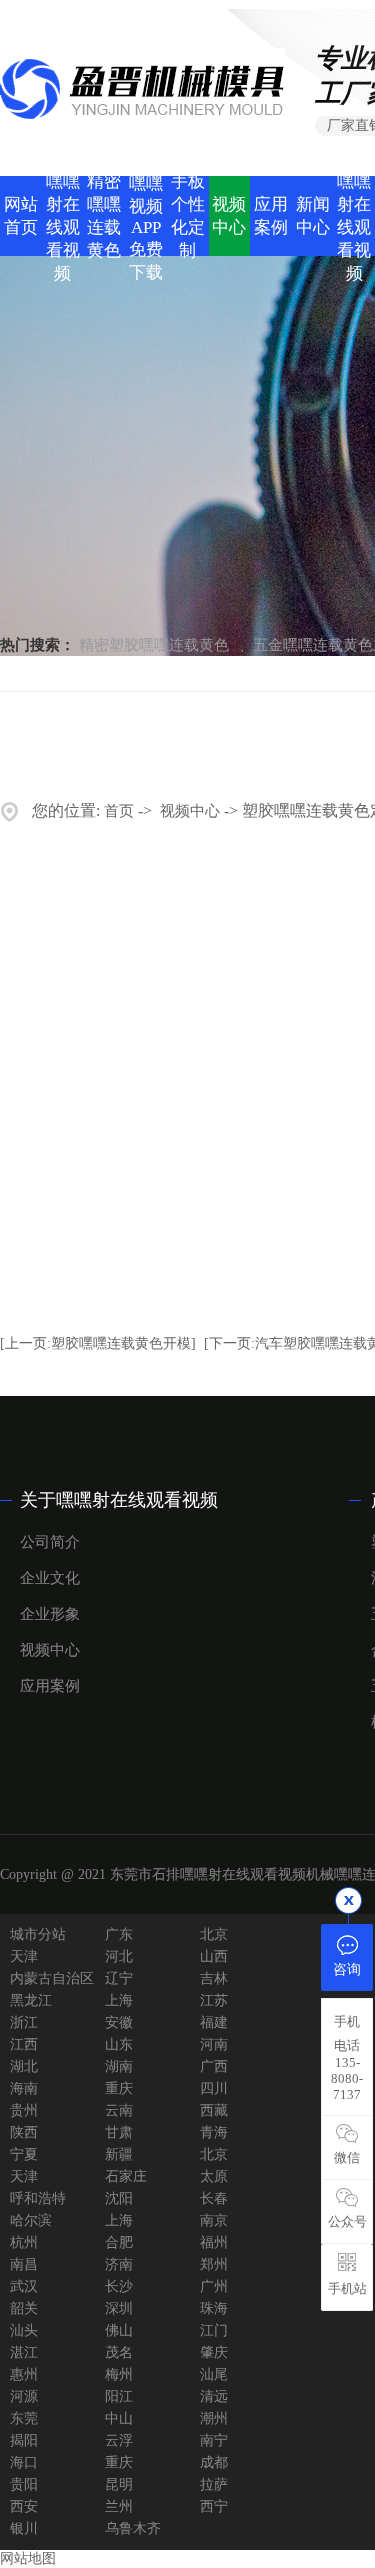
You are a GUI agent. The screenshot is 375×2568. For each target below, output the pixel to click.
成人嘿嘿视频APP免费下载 (146, 216)
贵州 (24, 2110)
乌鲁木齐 (133, 2528)
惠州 (24, 2374)
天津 (24, 1956)
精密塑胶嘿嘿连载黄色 (154, 645)
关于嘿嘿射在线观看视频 (119, 1500)
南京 (214, 2220)
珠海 (214, 2308)
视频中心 (229, 216)
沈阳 (119, 2198)
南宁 (214, 2440)
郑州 (214, 2264)
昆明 (119, 2484)
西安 (24, 2506)
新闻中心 (313, 216)
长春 (214, 2198)
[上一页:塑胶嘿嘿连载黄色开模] (98, 1343)
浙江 (24, 2022)
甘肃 (119, 2132)
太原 (214, 2176)
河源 (24, 2396)
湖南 (119, 2066)
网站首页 (21, 216)
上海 (119, 2000)
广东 (119, 1934)
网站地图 (28, 2558)
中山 (119, 2418)
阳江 (119, 2396)
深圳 (119, 2308)
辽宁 (119, 1978)
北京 (214, 1934)
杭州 (24, 2242)
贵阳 (24, 2484)
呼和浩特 (38, 2198)
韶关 (24, 2308)
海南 (24, 2088)
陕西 (24, 2132)
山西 (214, 1956)
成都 (214, 2462)
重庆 (119, 2088)
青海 (214, 2132)
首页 (119, 811)
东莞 (24, 2418)
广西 (214, 2066)
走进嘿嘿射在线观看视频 (63, 216)
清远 (214, 2396)
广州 (214, 2286)
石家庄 (126, 2176)
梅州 (119, 2374)
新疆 (119, 2154)
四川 (214, 2088)
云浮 (119, 2440)
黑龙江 (31, 2000)
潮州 (214, 2418)
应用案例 (271, 216)
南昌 (24, 2264)
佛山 (119, 2330)
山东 (119, 2044)
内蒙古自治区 (52, 1978)
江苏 (214, 2000)
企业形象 (50, 1614)
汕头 (24, 2330)
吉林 (214, 1978)
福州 (214, 2242)
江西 (24, 2044)
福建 (214, 2022)
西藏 (214, 2110)
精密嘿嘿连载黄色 (104, 216)
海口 (24, 2462)
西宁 (214, 2506)
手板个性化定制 (188, 216)
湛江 (24, 2352)
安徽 (119, 2022)
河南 (214, 2044)
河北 (119, 1956)
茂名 (119, 2352)
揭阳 (24, 2440)
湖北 (24, 2066)
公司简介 (50, 1542)
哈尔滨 (31, 2220)
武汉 (24, 2286)
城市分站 (38, 1934)
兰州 (119, 2506)
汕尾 (214, 2374)
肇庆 (214, 2352)
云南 (119, 2110)
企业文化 (50, 1578)
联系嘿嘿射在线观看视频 (354, 216)
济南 (119, 2264)
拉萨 (214, 2484)
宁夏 (24, 2154)
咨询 (347, 1969)
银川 (24, 2528)
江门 (214, 2330)
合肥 (119, 2242)
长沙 (119, 2286)
